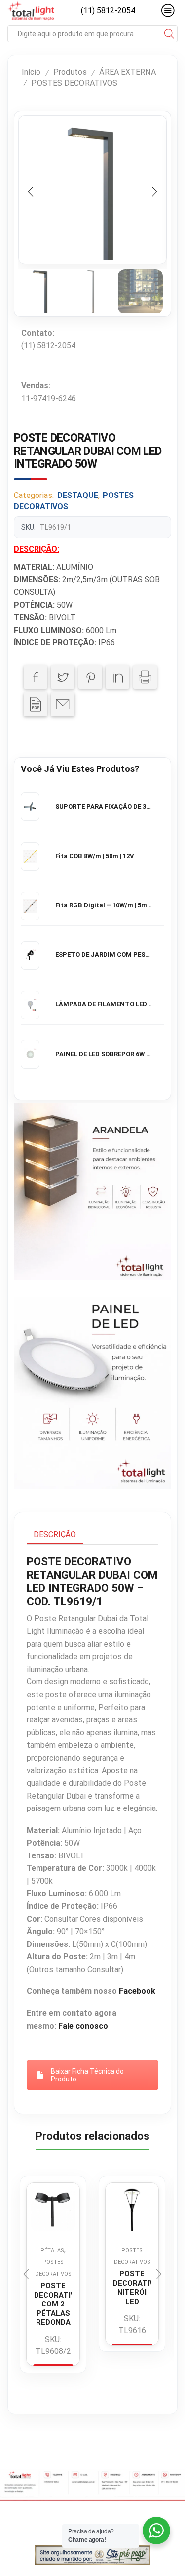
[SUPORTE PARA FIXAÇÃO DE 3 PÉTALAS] (30, 807)
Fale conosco (83, 2026)
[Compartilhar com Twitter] (63, 677)
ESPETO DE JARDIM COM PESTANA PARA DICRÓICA (104, 955)
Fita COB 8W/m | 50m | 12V (95, 856)
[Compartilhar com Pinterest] (90, 677)
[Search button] (169, 34)
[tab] (55, 1535)
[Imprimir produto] (145, 677)
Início (31, 72)
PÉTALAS (52, 2250)
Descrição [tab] (55, 1534)
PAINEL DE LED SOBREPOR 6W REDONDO (104, 1054)
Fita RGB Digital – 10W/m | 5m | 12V (104, 905)
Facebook (137, 1991)
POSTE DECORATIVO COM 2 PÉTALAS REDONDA (53, 2304)
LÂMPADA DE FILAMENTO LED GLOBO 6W (104, 1004)
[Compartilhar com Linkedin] (117, 677)
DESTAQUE (78, 495)
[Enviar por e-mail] (63, 704)
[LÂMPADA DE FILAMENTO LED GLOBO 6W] (30, 1005)
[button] (31, 192)
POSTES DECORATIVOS (74, 83)
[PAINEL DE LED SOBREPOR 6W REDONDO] (30, 1054)
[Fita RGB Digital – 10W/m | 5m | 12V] (30, 906)
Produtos (70, 72)
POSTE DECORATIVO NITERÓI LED (132, 2288)
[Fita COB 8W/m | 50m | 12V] (30, 857)
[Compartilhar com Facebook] (36, 677)
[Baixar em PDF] (36, 704)
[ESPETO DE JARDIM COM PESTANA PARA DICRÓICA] (30, 955)
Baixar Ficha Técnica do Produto (87, 2075)
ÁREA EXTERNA (127, 72)
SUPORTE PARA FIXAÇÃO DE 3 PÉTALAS (104, 806)
